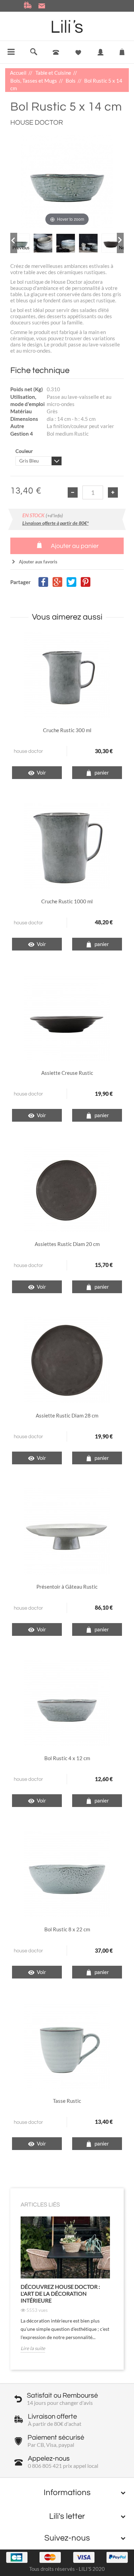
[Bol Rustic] (67, 1702)
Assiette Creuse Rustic (67, 1073)
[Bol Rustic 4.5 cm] (20, 243)
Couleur (25, 451)
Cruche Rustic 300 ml (67, 730)
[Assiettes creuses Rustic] (67, 1017)
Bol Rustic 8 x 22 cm (67, 1929)
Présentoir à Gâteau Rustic (67, 1587)
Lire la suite (33, 2348)
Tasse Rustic (67, 2101)
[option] (20, 243)
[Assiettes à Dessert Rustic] (67, 1188)
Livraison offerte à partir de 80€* (55, 523)
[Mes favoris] (78, 53)
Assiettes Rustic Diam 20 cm (67, 1244)
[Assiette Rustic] (67, 1360)
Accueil (19, 73)
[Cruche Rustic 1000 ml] (67, 845)
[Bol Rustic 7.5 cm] (67, 1874)
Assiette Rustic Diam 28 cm (67, 1415)
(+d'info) (54, 515)
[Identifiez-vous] (100, 57)
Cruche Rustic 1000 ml (67, 901)
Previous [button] (15, 248)
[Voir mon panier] (122, 50)
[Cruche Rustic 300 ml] (67, 674)
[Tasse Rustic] (67, 2045)
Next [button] (121, 248)
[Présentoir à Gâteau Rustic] (67, 1531)
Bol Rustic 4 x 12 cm (67, 1758)
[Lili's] (67, 27)
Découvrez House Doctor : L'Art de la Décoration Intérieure (60, 2293)
